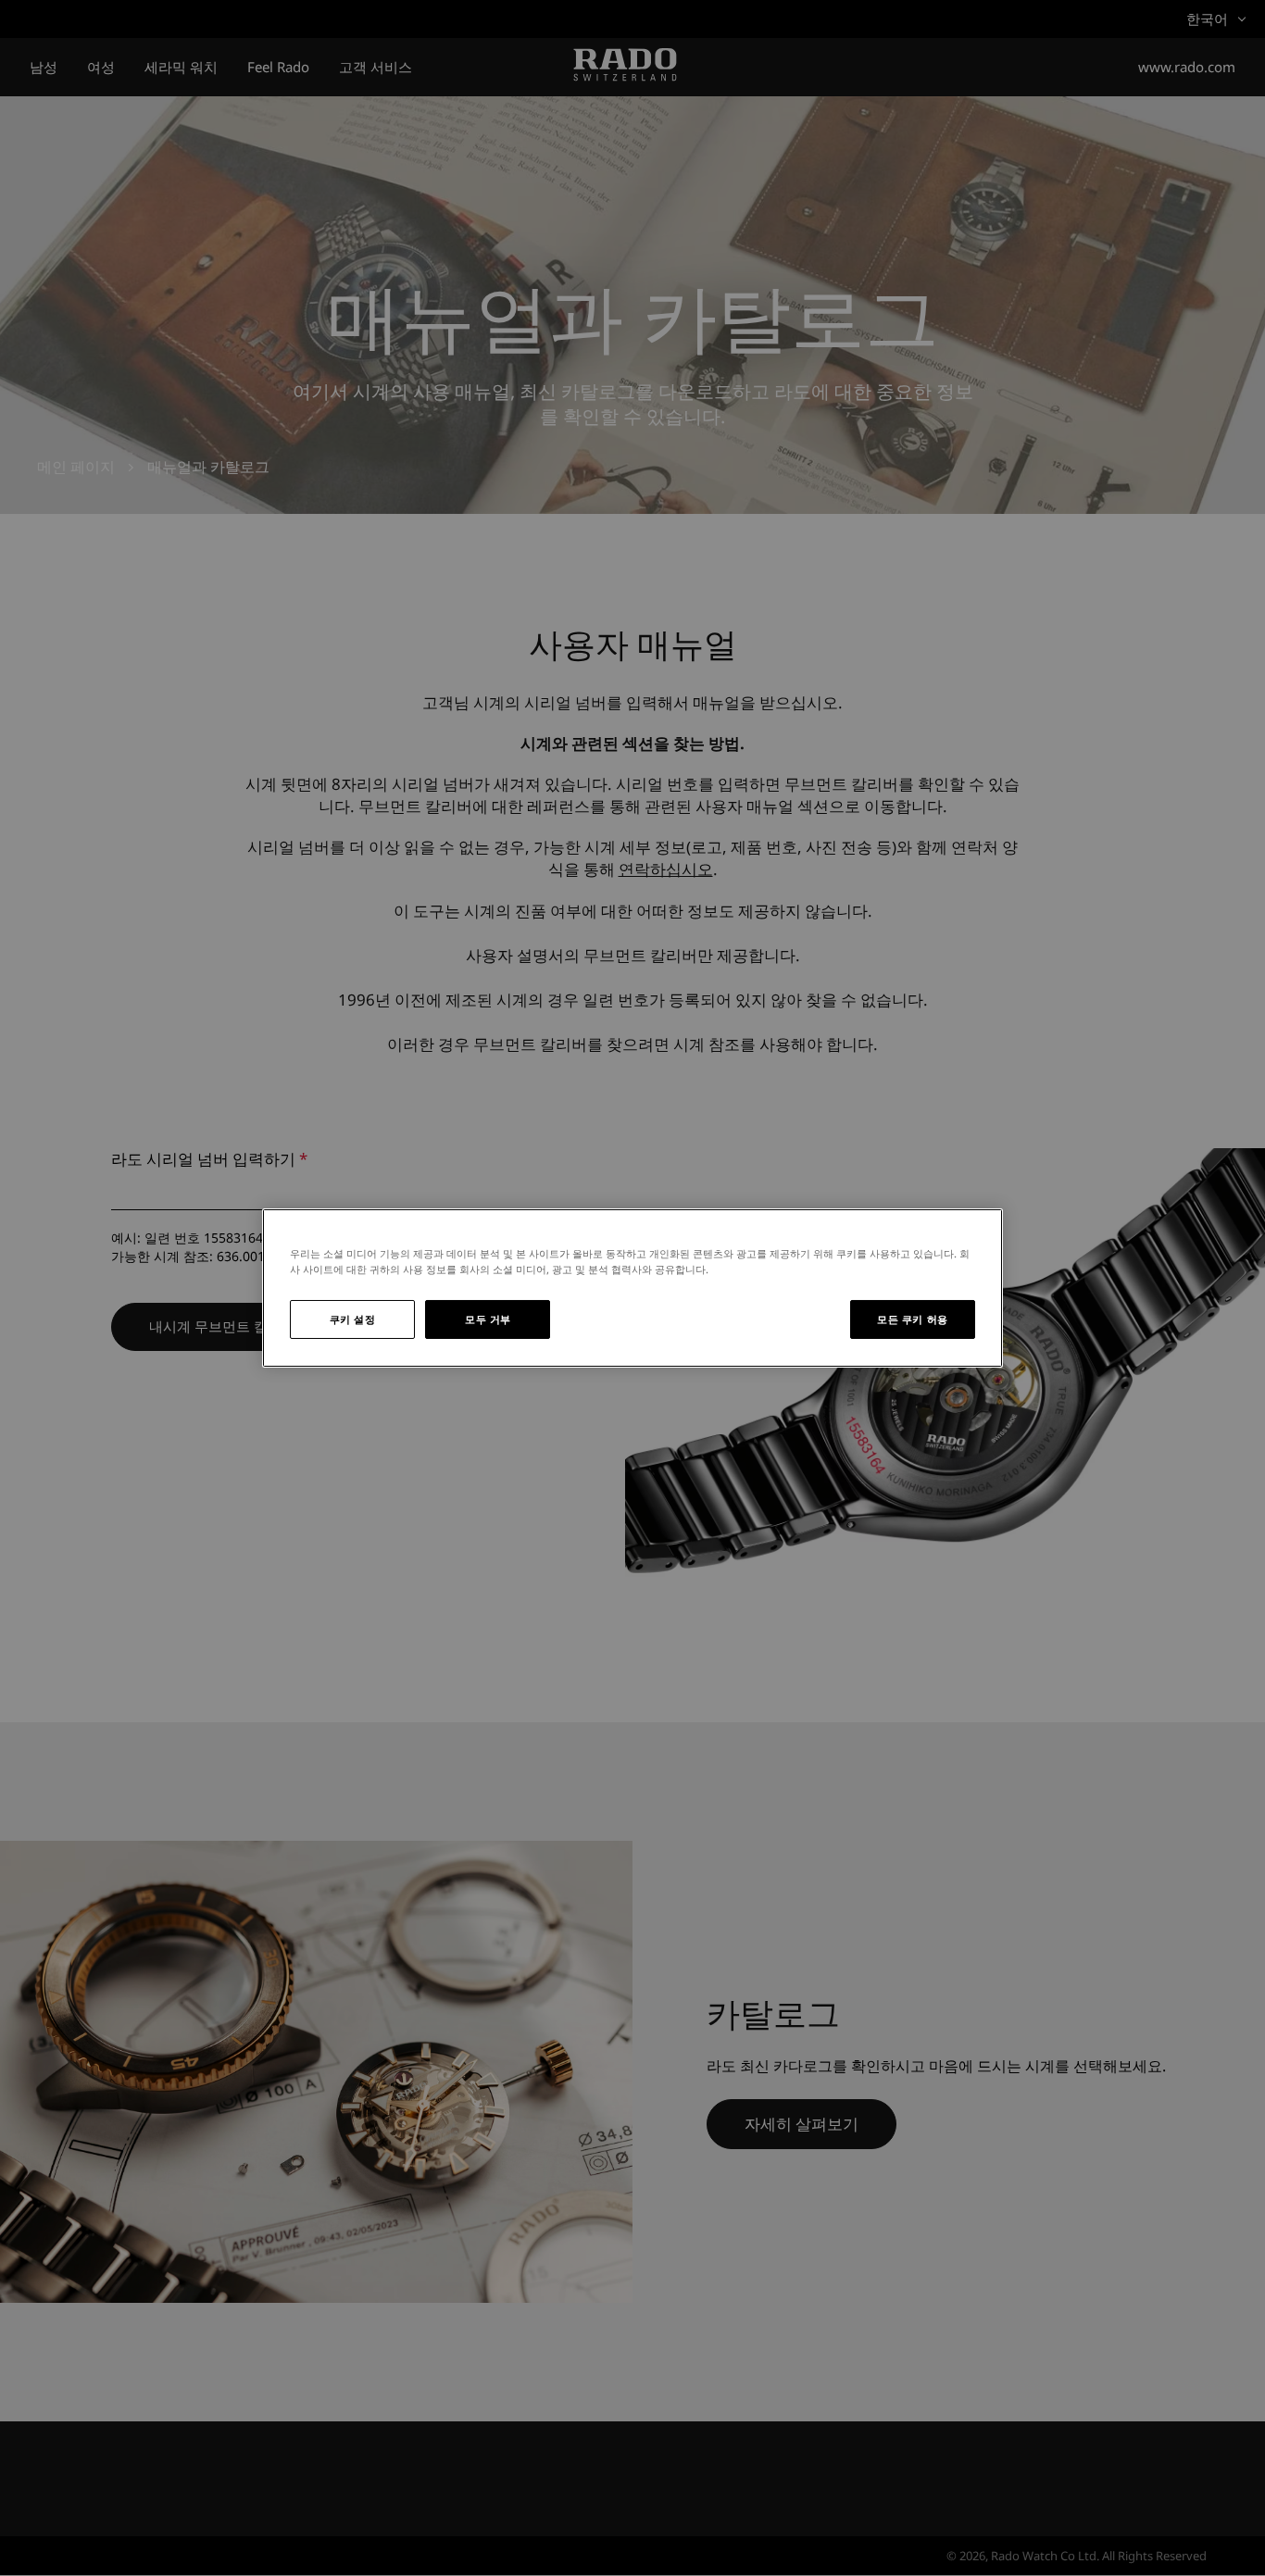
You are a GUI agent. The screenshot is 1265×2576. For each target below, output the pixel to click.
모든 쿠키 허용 (913, 1319)
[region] (632, 1288)
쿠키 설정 (353, 1319)
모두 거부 (488, 1319)
